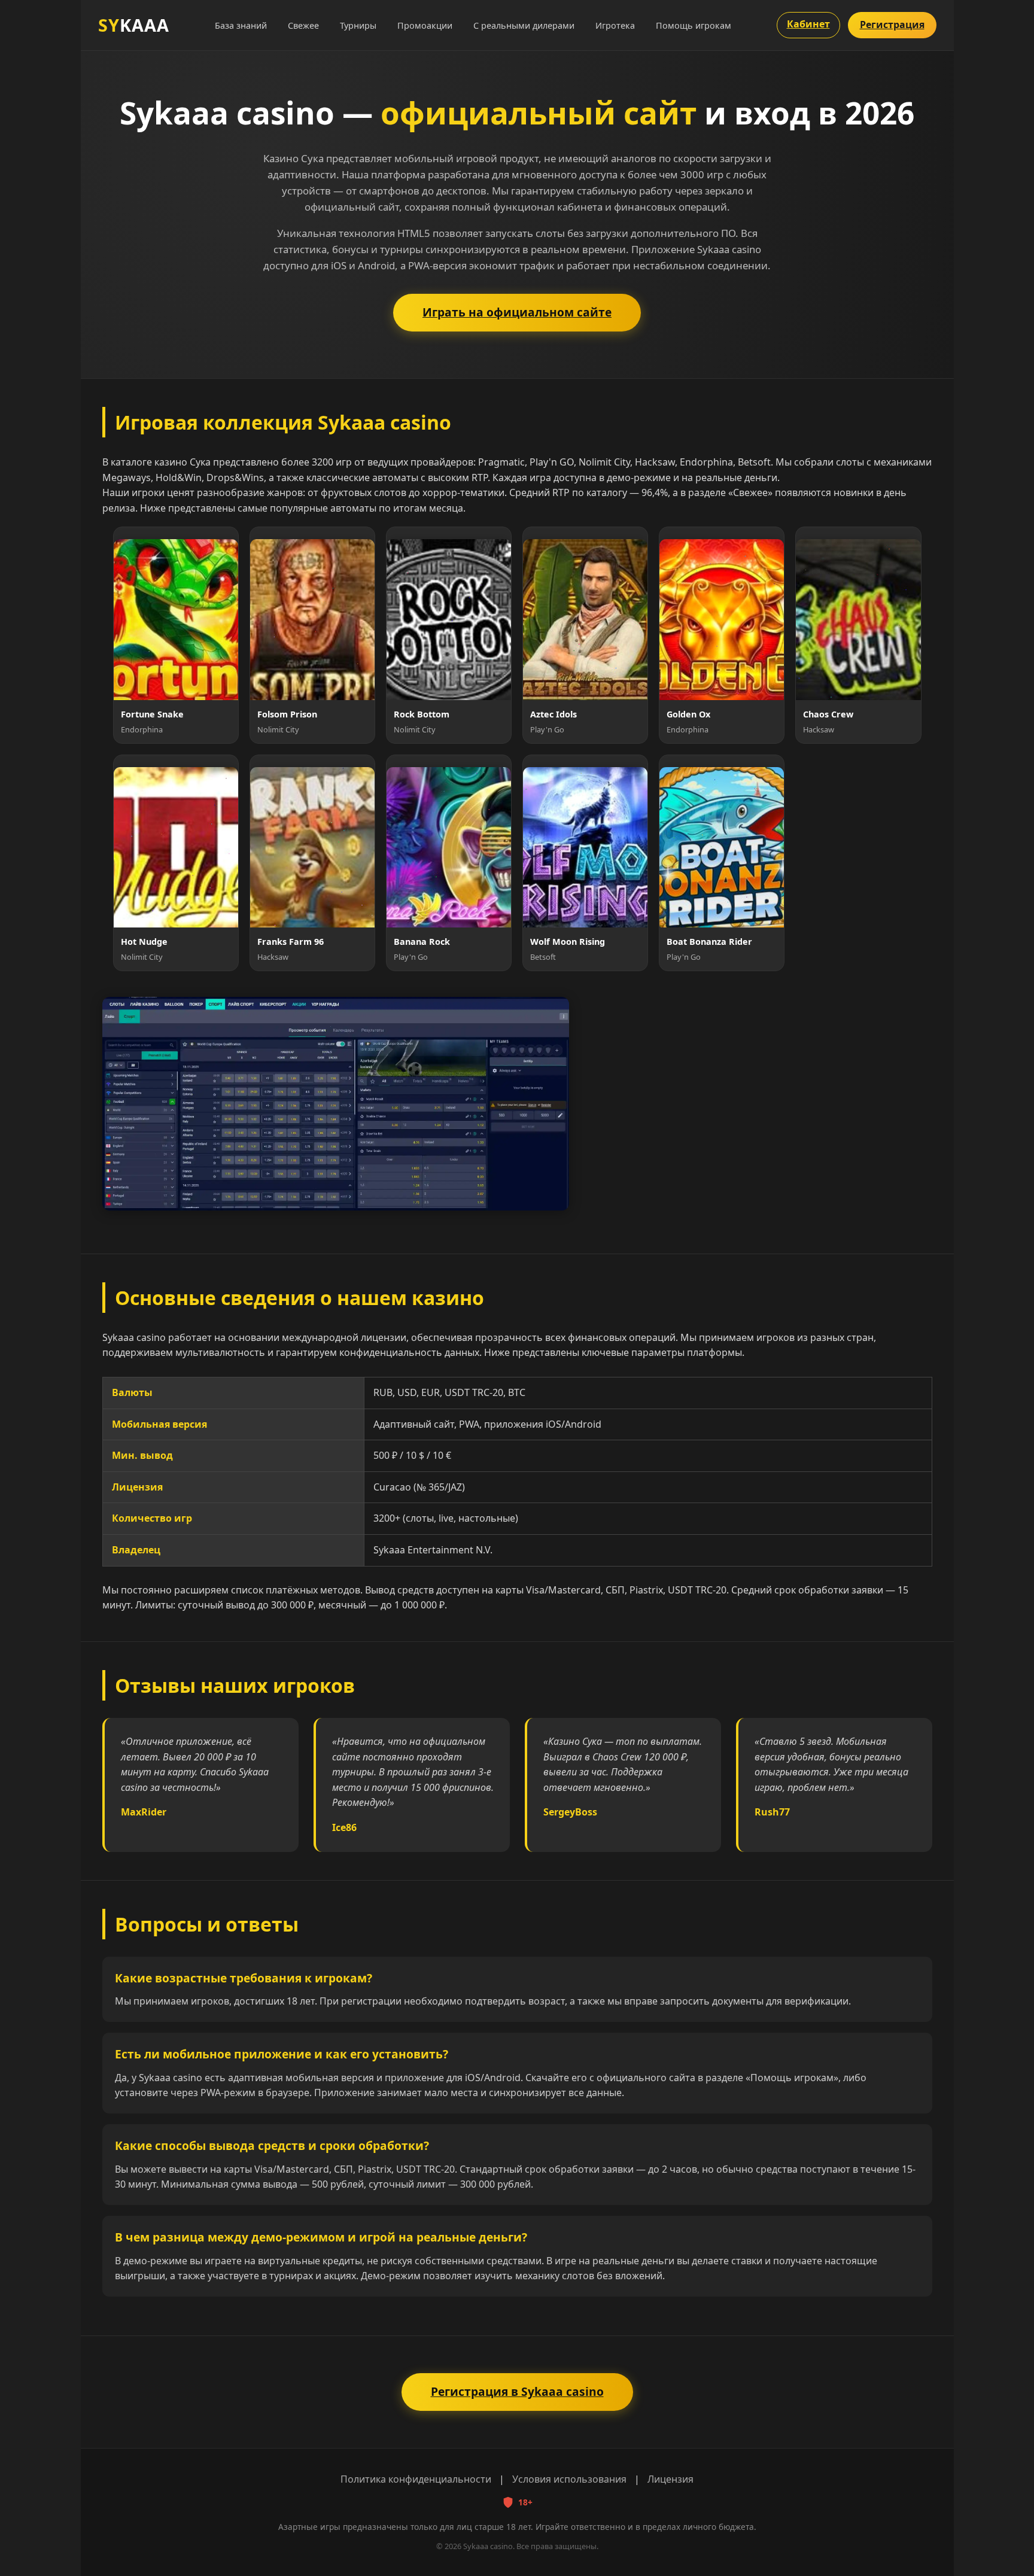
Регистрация (892, 25)
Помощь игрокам (694, 25)
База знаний (241, 25)
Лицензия (670, 2479)
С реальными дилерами (524, 25)
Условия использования (569, 2479)
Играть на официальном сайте (517, 312)
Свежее (303, 25)
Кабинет (808, 24)
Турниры (358, 25)
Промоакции (425, 25)
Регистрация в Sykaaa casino (517, 2391)
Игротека (615, 25)
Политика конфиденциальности (416, 2479)
